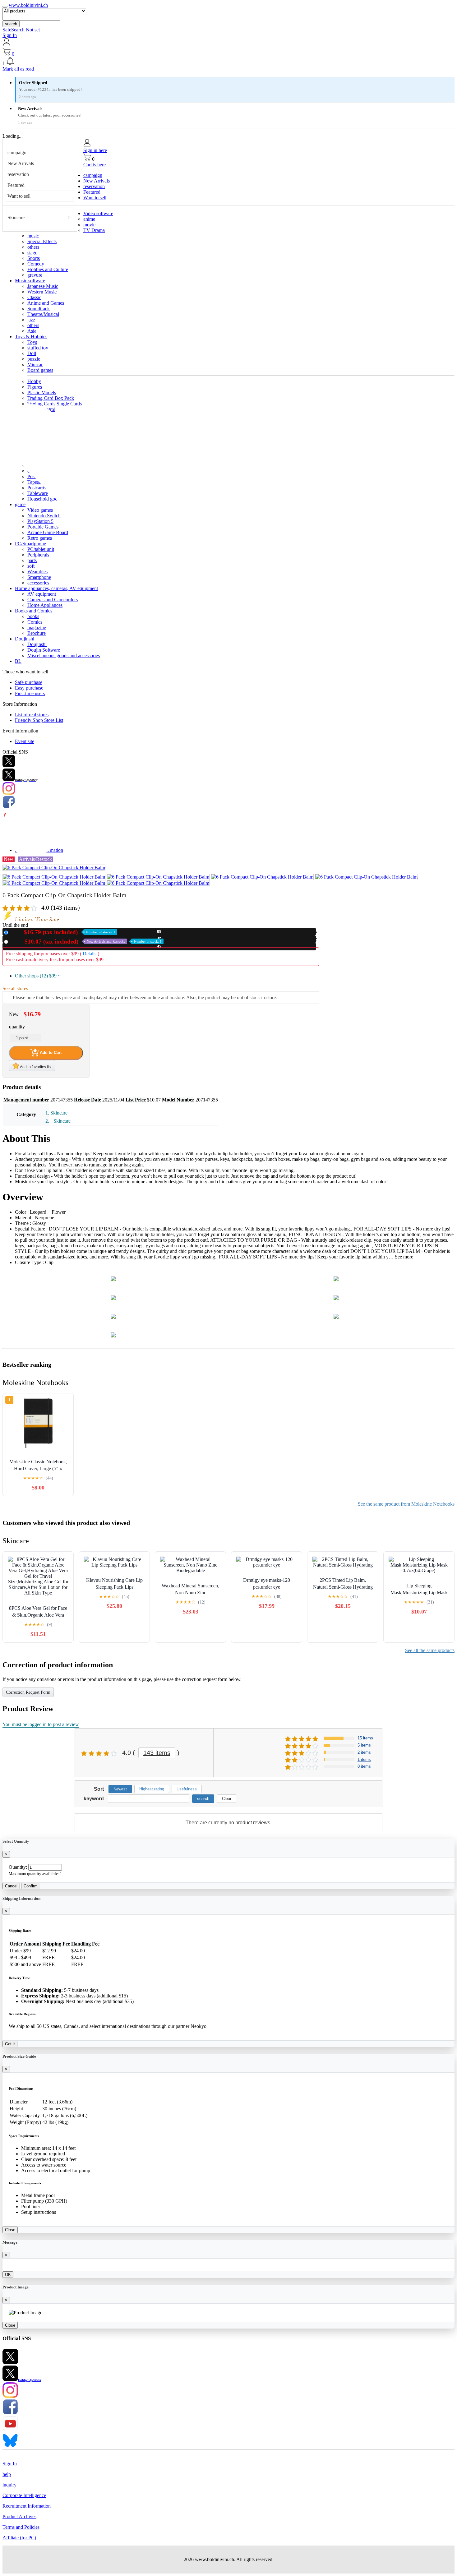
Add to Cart (50, 1052)
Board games (40, 370)
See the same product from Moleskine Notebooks (406, 1504)
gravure (35, 275)
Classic (34, 297)
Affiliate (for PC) (19, 2538)
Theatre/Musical (43, 314)
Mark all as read (18, 69)
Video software (98, 213)
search (11, 24)
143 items (157, 1753)
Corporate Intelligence (24, 2495)
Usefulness (187, 1789)
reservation (18, 174)
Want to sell (19, 196)
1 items (364, 1759)
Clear (227, 1799)
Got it (10, 2044)
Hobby (34, 381)
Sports (34, 258)
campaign (17, 152)
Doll (32, 353)
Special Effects (42, 241)
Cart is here (95, 165)
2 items (364, 1752)
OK (8, 2275)
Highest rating (152, 1789)
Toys (32, 342)
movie (89, 225)
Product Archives (19, 2516)
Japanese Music (43, 286)
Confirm (31, 1886)
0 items (364, 1766)
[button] (228, 62)
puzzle (34, 359)
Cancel (11, 1886)
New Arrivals (21, 163)
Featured (16, 185)
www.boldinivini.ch (28, 5)
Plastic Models (42, 392)
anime (89, 219)
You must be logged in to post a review (41, 1724)
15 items (365, 1738)
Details (90, 954)
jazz (31, 320)
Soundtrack (39, 309)
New (63, 932)
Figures (35, 387)
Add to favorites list (35, 1067)
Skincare (16, 217)
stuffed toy (38, 348)
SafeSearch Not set (21, 30)
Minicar (35, 365)
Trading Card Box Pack (51, 398)
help (7, 2474)
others (33, 247)
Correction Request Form (28, 1692)
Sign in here (95, 150)
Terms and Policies (21, 2527)
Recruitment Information (27, 2506)
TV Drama (94, 230)
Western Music (42, 292)
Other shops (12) (38, 976)
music (33, 236)
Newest (120, 1789)
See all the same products (430, 1650)
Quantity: (18, 1867)
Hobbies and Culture (48, 269)
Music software (30, 281)
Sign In (10, 35)
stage (32, 253)
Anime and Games (46, 303)
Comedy (36, 264)
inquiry (9, 2485)
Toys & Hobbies (31, 337)
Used (86, 942)
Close (10, 2230)
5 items (364, 1745)
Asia (32, 331)
